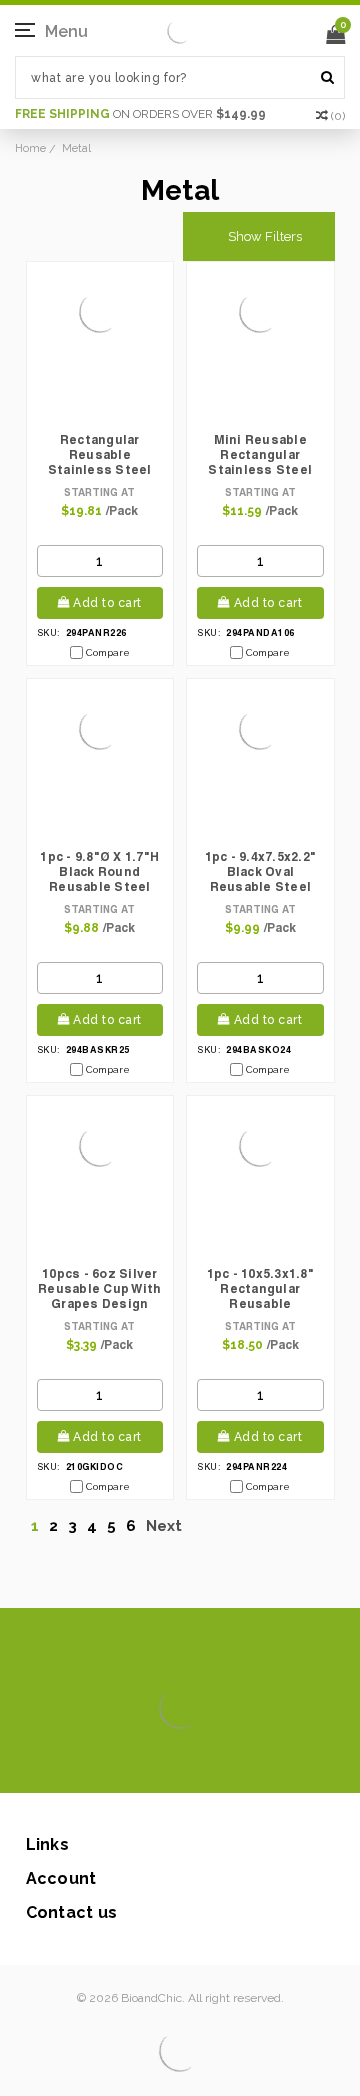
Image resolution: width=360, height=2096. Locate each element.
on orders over (140, 114)
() (338, 116)
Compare (108, 652)
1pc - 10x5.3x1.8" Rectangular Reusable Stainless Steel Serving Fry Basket (260, 1290)
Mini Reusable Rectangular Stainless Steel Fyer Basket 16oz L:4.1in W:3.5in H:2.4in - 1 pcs (260, 456)
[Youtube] (240, 1763)
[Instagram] (176, 1763)
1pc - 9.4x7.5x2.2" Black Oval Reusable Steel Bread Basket (261, 873)
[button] (258, 236)
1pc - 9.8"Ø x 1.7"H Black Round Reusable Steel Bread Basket (99, 873)
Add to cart (107, 603)
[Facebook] (112, 1763)
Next (166, 1526)
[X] (144, 1763)
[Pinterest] (208, 1763)
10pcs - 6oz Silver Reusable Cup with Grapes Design (99, 1288)
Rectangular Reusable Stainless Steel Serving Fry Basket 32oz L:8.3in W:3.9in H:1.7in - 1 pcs (100, 456)
